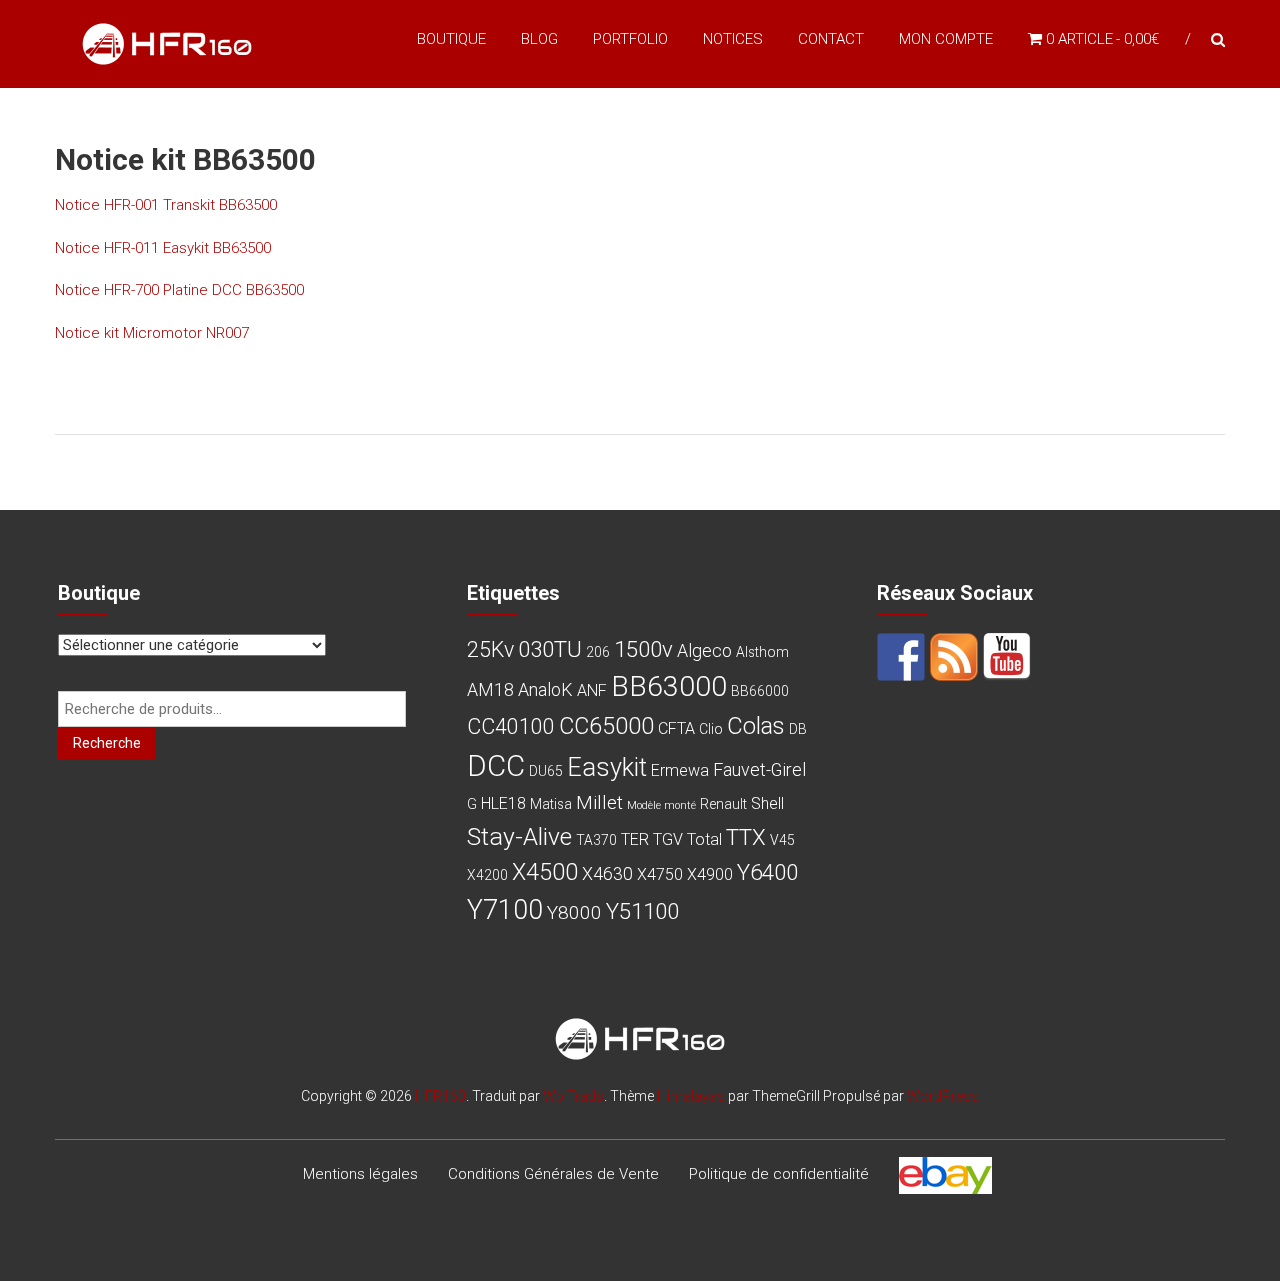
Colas (756, 726)
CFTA (676, 728)
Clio (711, 729)
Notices (733, 39)
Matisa (551, 804)
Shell (767, 803)
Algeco (704, 650)
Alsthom (762, 652)
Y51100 (642, 911)
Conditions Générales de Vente (553, 1174)
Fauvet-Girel (759, 769)
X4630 (607, 873)
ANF (592, 690)
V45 (782, 840)
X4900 (710, 874)
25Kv (490, 649)
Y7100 (505, 910)
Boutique (451, 39)
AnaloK (545, 689)
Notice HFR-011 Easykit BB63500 (163, 248)
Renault (723, 804)
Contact (831, 39)
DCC (496, 766)
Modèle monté (661, 805)
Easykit (607, 767)
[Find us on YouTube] (1007, 657)
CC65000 (606, 726)
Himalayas (691, 1096)
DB (798, 729)
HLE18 (503, 803)
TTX (746, 837)
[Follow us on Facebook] (901, 657)
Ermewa (680, 770)
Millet (599, 802)
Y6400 (767, 872)
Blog (539, 39)
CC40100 (511, 726)
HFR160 (440, 1096)
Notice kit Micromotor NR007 (152, 333)
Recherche (107, 743)
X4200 (487, 875)
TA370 (596, 840)
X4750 (660, 874)
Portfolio (630, 39)
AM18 (490, 689)
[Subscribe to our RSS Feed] (954, 657)
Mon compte (946, 39)
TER (635, 839)
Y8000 (574, 912)
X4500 (545, 872)
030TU (550, 649)
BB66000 (760, 691)
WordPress (943, 1096)
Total (704, 839)
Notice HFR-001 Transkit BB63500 (166, 205)
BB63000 (669, 686)
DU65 (546, 771)
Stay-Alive (519, 836)
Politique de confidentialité (779, 1174)
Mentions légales (360, 1174)
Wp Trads (573, 1096)
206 (598, 652)
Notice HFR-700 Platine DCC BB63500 (179, 290)
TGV (668, 839)
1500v (643, 649)
